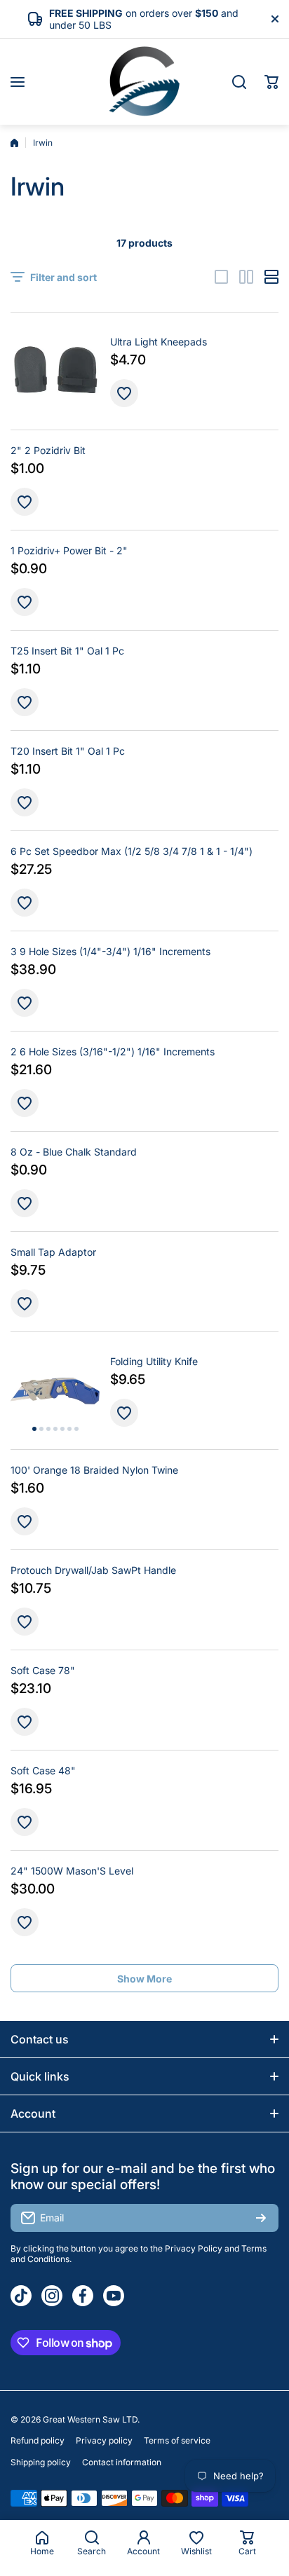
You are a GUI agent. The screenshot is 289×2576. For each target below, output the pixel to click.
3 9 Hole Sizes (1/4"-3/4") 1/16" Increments (110, 951)
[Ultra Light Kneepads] (55, 371)
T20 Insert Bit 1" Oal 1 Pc (68, 751)
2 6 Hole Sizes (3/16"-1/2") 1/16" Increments (113, 1051)
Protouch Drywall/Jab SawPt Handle (93, 1570)
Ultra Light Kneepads (159, 342)
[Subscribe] (261, 2218)
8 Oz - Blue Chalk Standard (74, 1152)
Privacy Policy (194, 2248)
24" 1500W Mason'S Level (72, 1871)
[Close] (275, 19)
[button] (271, 82)
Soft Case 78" (43, 1670)
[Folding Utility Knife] (55, 1391)
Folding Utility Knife (154, 1361)
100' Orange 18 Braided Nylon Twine (94, 1470)
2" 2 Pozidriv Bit (48, 450)
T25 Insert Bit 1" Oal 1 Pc (67, 651)
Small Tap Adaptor (53, 1252)
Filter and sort (63, 277)
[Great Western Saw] (144, 82)
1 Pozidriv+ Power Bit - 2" (69, 550)
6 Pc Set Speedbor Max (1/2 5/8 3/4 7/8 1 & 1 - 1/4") (132, 851)
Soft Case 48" (43, 1770)
